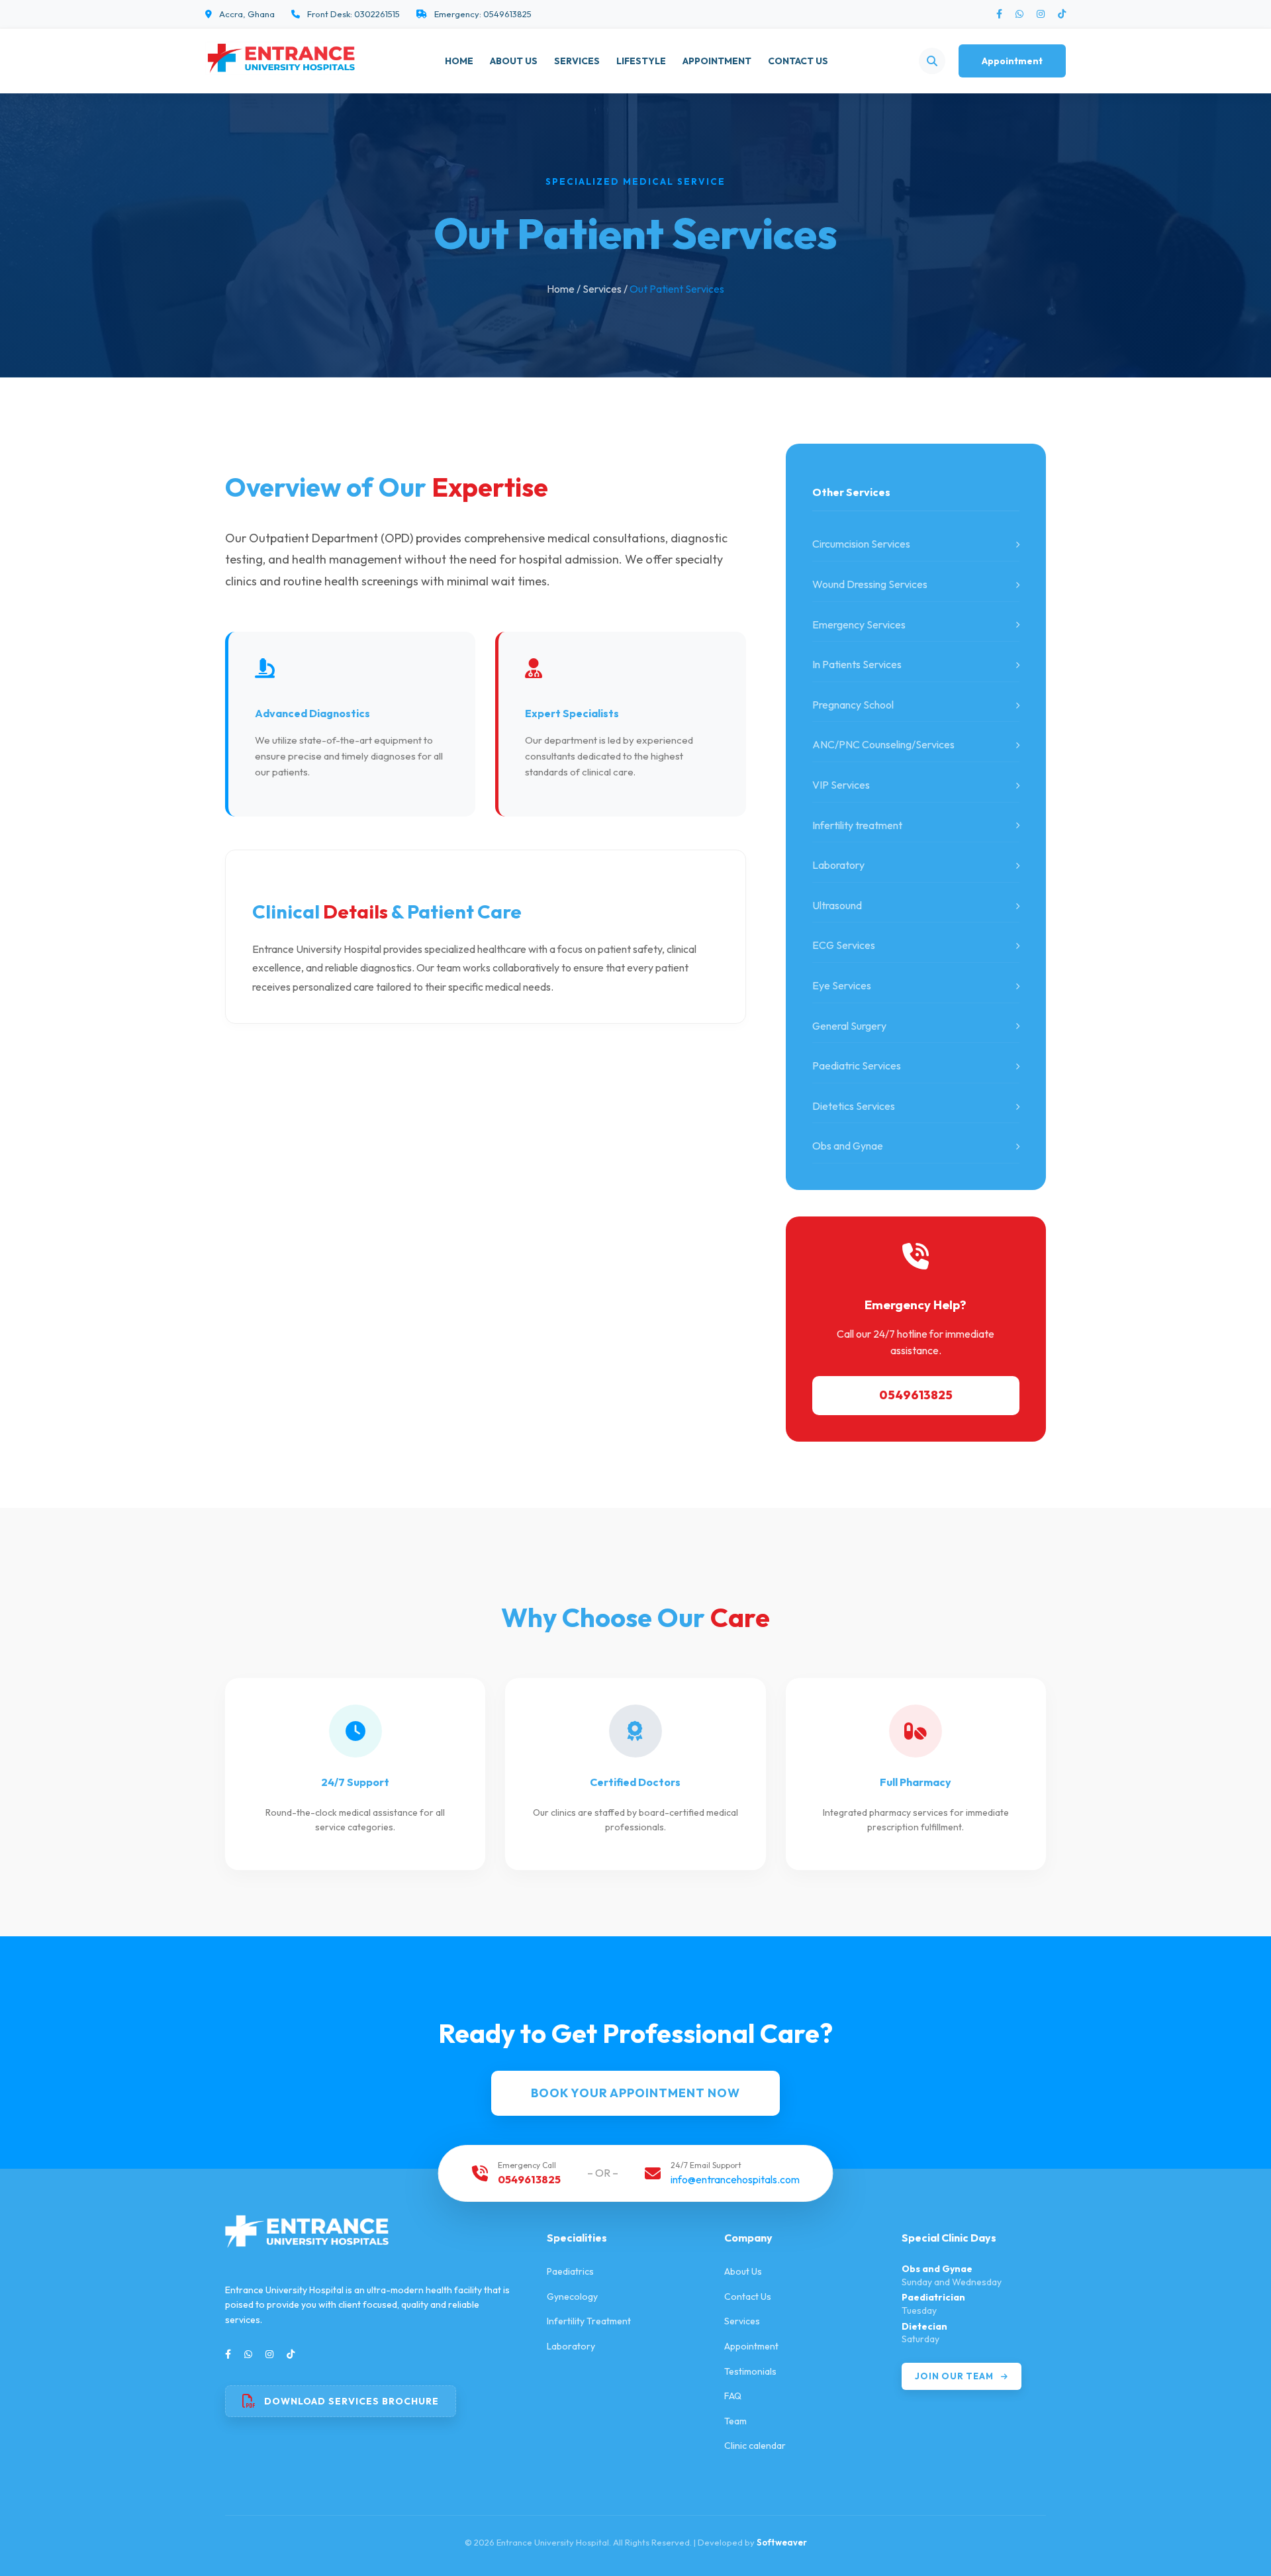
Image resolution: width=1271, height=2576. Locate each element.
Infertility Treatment (589, 2321)
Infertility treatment (857, 825)
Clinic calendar (755, 2446)
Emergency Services (859, 624)
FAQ (733, 2396)
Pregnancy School (853, 705)
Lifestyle (641, 61)
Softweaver (782, 2542)
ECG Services (844, 945)
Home (459, 61)
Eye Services (842, 985)
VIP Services (841, 785)
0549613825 (916, 1395)
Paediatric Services (857, 1065)
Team (735, 2421)
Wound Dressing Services (870, 584)
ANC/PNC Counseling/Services (883, 744)
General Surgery (849, 1026)
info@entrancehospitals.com (735, 2179)
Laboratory (838, 865)
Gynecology (572, 2297)
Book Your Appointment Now (635, 2093)
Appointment (717, 61)
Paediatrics (570, 2271)
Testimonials (750, 2371)
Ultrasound (837, 905)
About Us (514, 61)
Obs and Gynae (848, 1146)
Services (577, 61)
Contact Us (798, 61)
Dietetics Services (854, 1106)
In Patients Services (857, 664)
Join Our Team (955, 2376)
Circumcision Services (861, 544)
